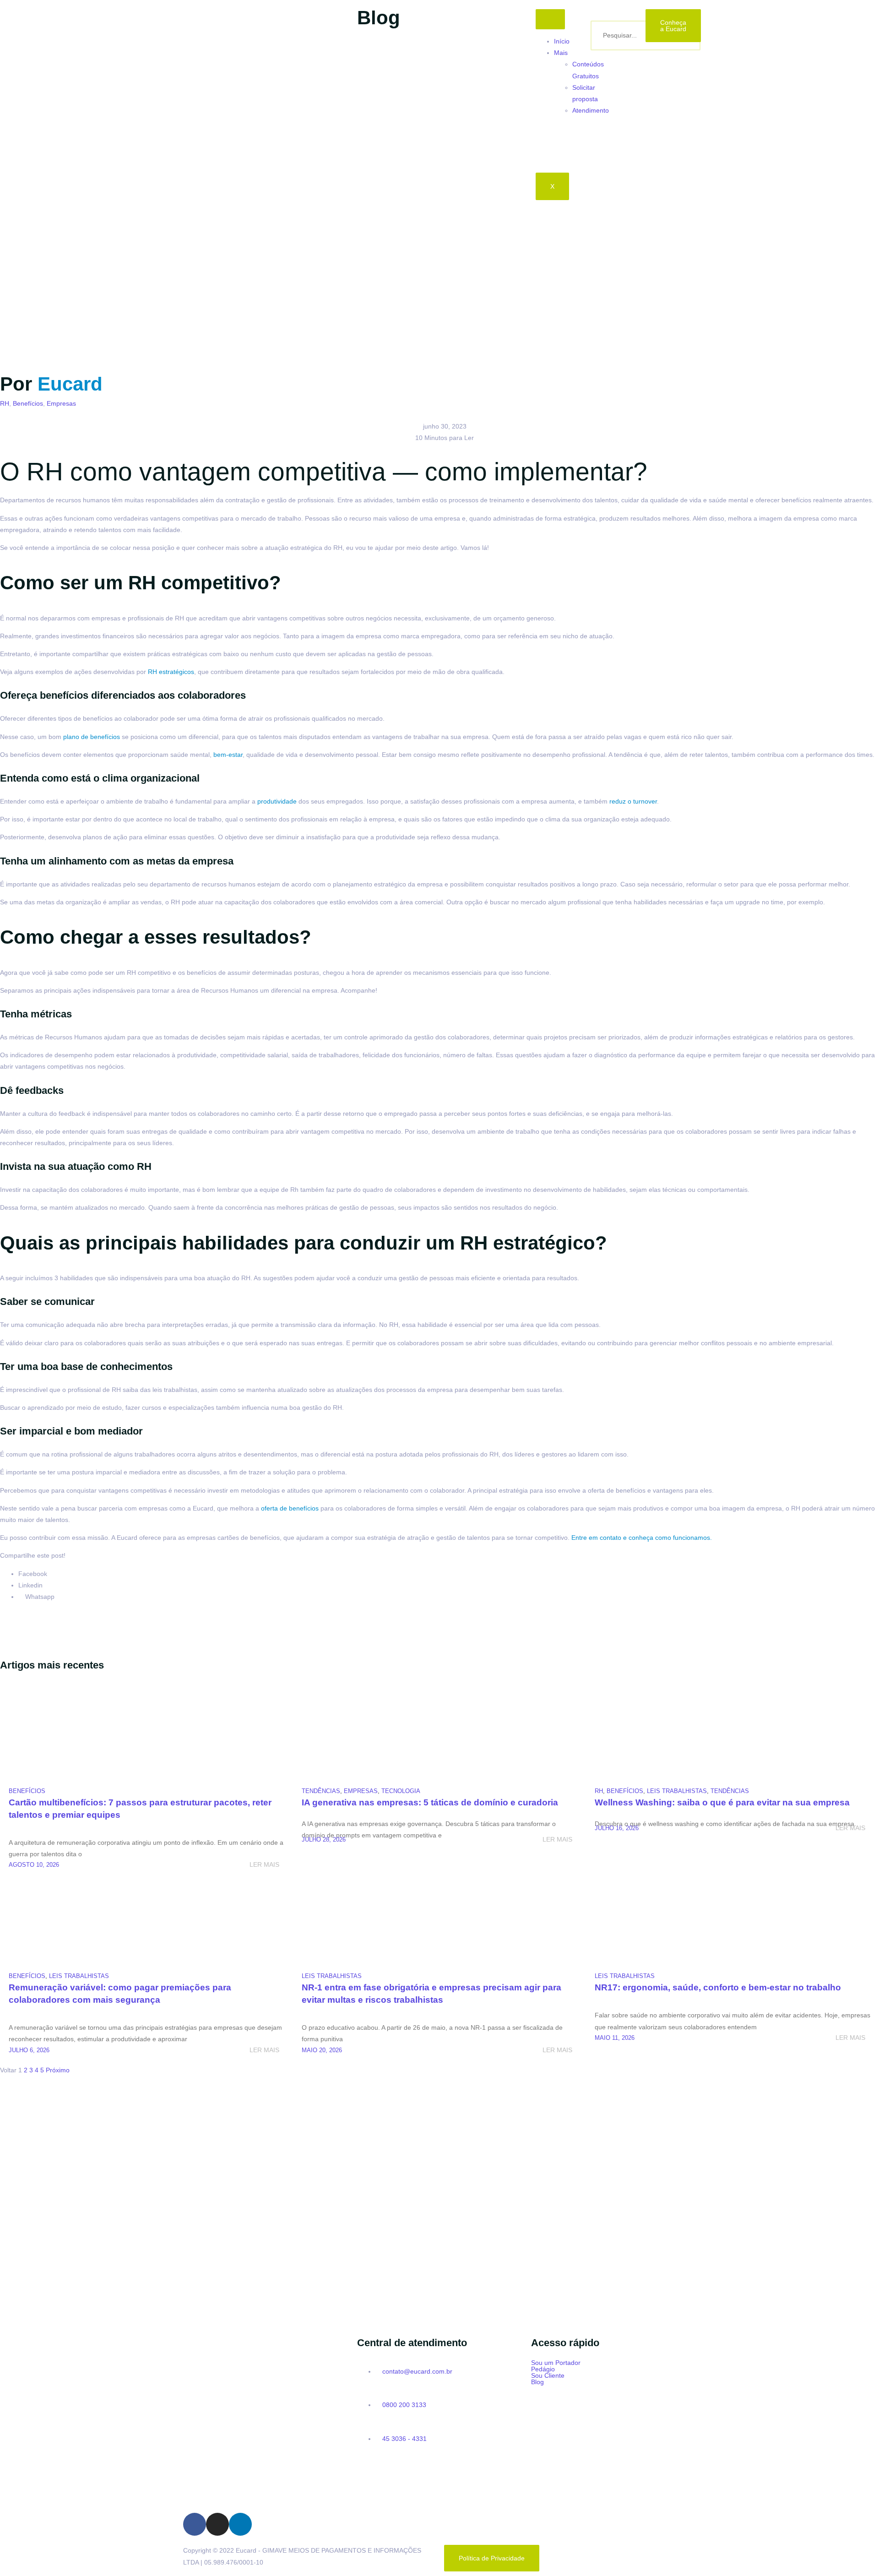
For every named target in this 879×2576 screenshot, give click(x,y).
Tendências (321, 1791)
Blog (537, 2382)
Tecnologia (401, 1791)
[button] (613, 2363)
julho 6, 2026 (29, 2050)
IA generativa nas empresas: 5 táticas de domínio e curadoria (430, 1802)
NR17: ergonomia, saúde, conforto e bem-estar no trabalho (718, 1987)
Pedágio (543, 2369)
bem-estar (228, 755)
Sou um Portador (556, 2363)
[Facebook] (195, 2524)
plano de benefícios (92, 737)
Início (562, 41)
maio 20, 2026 (322, 2050)
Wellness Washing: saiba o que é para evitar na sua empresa (722, 1802)
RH (5, 403)
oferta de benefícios (290, 1508)
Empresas (61, 403)
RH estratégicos (171, 672)
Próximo (58, 2070)
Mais (561, 53)
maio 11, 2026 (615, 2038)
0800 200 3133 (403, 2405)
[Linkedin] (240, 2524)
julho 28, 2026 (324, 1840)
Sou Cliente (548, 2375)
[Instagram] (217, 2524)
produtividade (277, 801)
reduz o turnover (633, 801)
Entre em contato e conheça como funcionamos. (642, 1538)
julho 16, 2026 (617, 1828)
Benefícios (28, 403)
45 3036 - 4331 (404, 2439)
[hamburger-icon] (550, 19)
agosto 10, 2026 (34, 1865)
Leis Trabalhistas (677, 1791)
